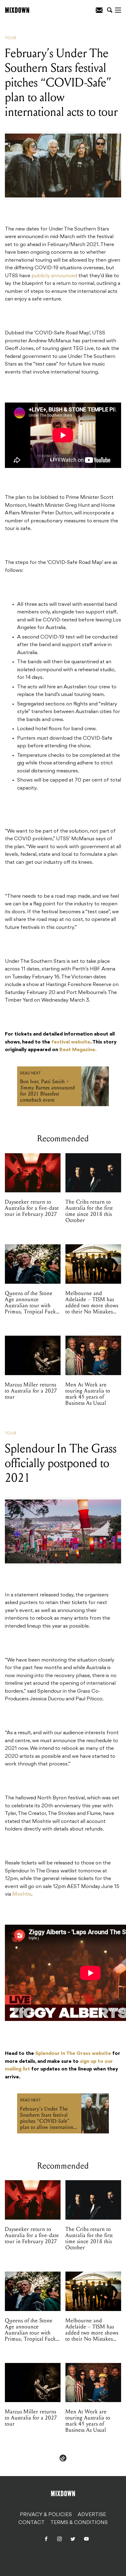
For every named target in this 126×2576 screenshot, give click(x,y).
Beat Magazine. (78, 1050)
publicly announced (54, 276)
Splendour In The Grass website (73, 2054)
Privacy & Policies (46, 2515)
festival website (71, 1042)
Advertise (92, 2515)
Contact (31, 2523)
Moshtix (22, 1894)
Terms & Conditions (79, 2523)
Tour (11, 38)
